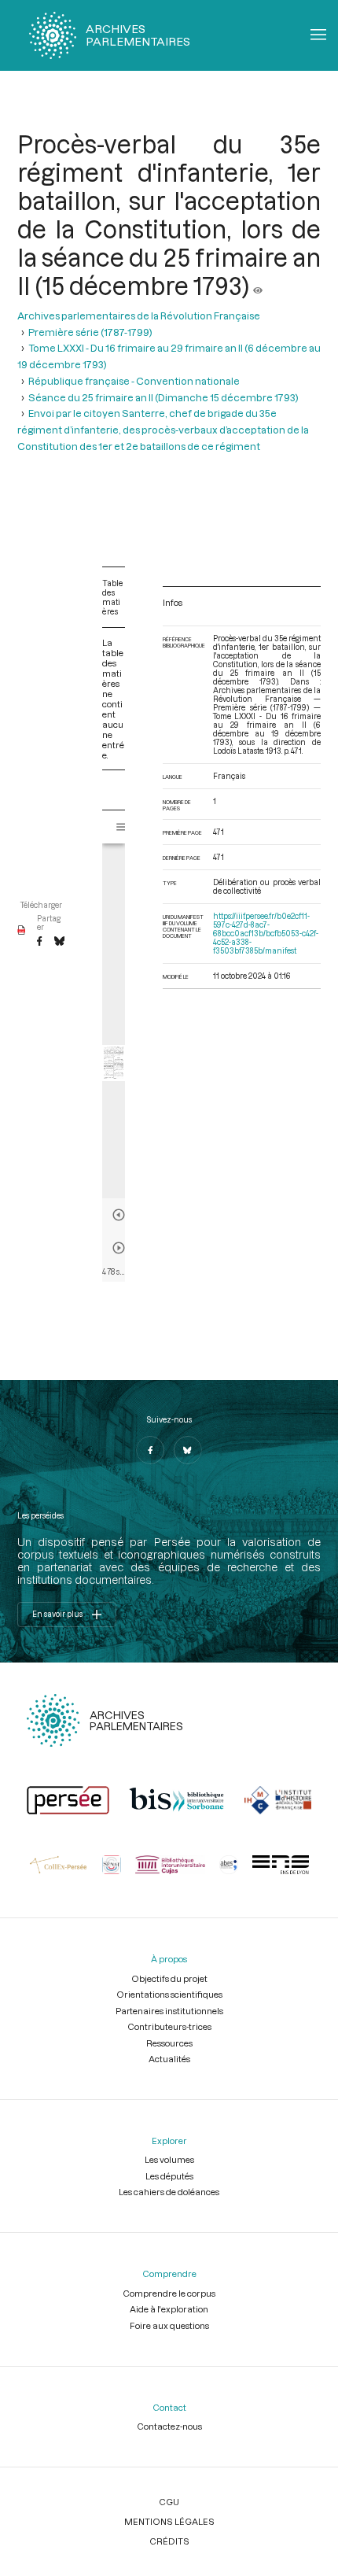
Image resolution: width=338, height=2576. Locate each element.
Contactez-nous (169, 2426)
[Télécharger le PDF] (22, 931)
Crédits (169, 2541)
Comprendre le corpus (169, 2293)
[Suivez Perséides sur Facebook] (150, 1450)
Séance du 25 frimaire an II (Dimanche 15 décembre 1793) (163, 397)
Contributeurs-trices (169, 2026)
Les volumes (169, 2159)
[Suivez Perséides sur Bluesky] (188, 1450)
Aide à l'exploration (169, 2309)
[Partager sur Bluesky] (59, 942)
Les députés (169, 2176)
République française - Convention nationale (134, 380)
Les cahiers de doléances (169, 2192)
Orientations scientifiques (169, 1994)
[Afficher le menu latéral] (122, 827)
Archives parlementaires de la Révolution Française (139, 315)
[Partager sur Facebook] (39, 942)
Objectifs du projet (169, 1978)
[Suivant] (119, 1248)
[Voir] (258, 286)
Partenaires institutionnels (169, 2011)
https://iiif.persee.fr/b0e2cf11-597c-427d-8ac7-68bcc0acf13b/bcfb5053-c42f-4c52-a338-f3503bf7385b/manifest (266, 934)
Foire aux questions (169, 2325)
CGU (169, 2502)
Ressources (169, 2043)
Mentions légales (169, 2521)
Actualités (169, 2059)
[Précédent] (119, 1215)
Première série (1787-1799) (90, 332)
